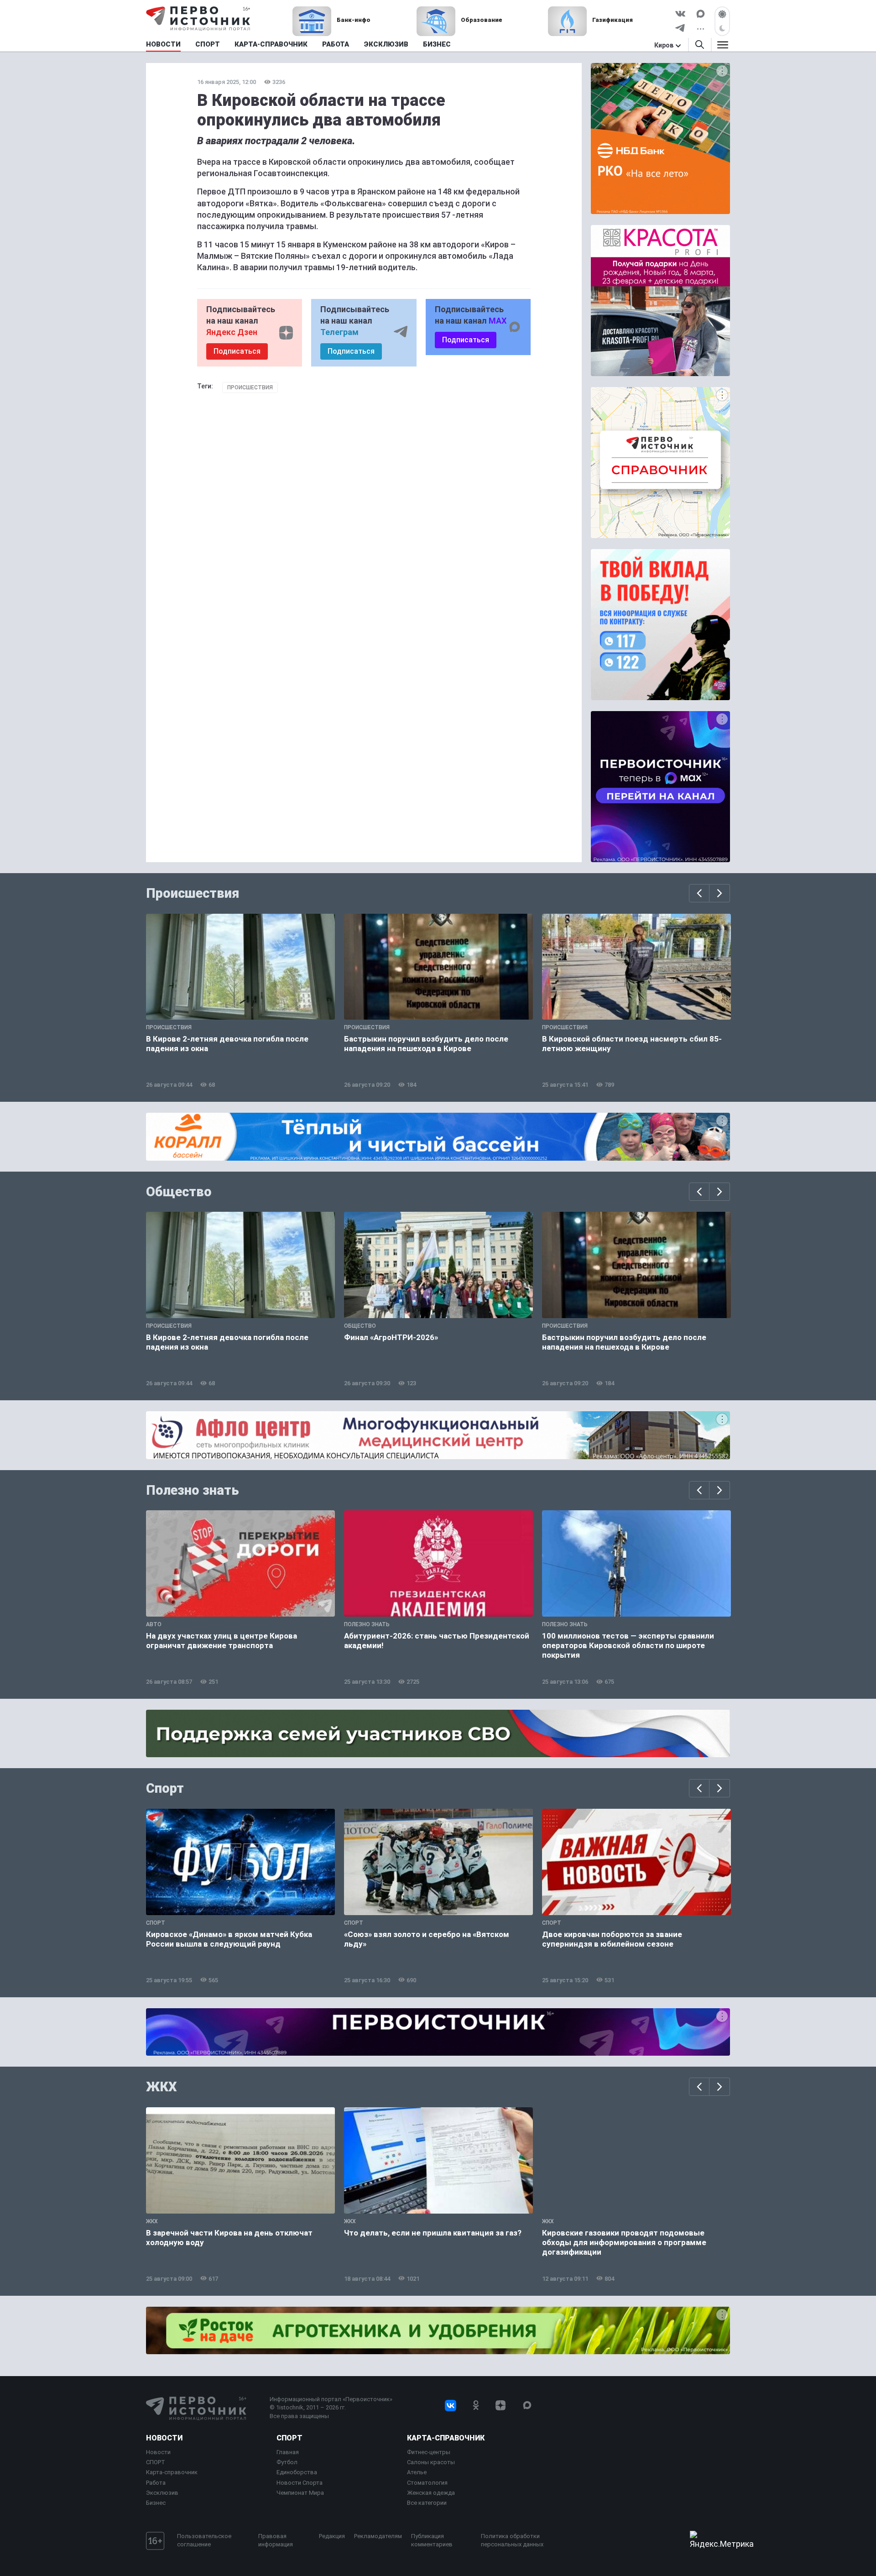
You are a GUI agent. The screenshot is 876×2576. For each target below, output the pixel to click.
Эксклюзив (162, 2493)
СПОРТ (156, 2462)
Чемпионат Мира (300, 2493)
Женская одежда (431, 2493)
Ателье (417, 2472)
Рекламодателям (378, 2536)
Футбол (287, 2462)
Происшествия (250, 387)
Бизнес (156, 2503)
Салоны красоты (431, 2462)
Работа (156, 2483)
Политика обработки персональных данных (512, 2540)
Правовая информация (276, 2540)
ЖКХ (162, 2087)
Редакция (332, 2536)
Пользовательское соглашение (204, 2540)
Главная (288, 2452)
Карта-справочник (172, 2472)
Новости (164, 2438)
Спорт (165, 1788)
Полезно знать (193, 1490)
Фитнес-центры (429, 2452)
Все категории (427, 2503)
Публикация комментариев (432, 2540)
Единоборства (297, 2472)
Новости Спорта (300, 2483)
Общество (179, 1192)
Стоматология (427, 2483)
